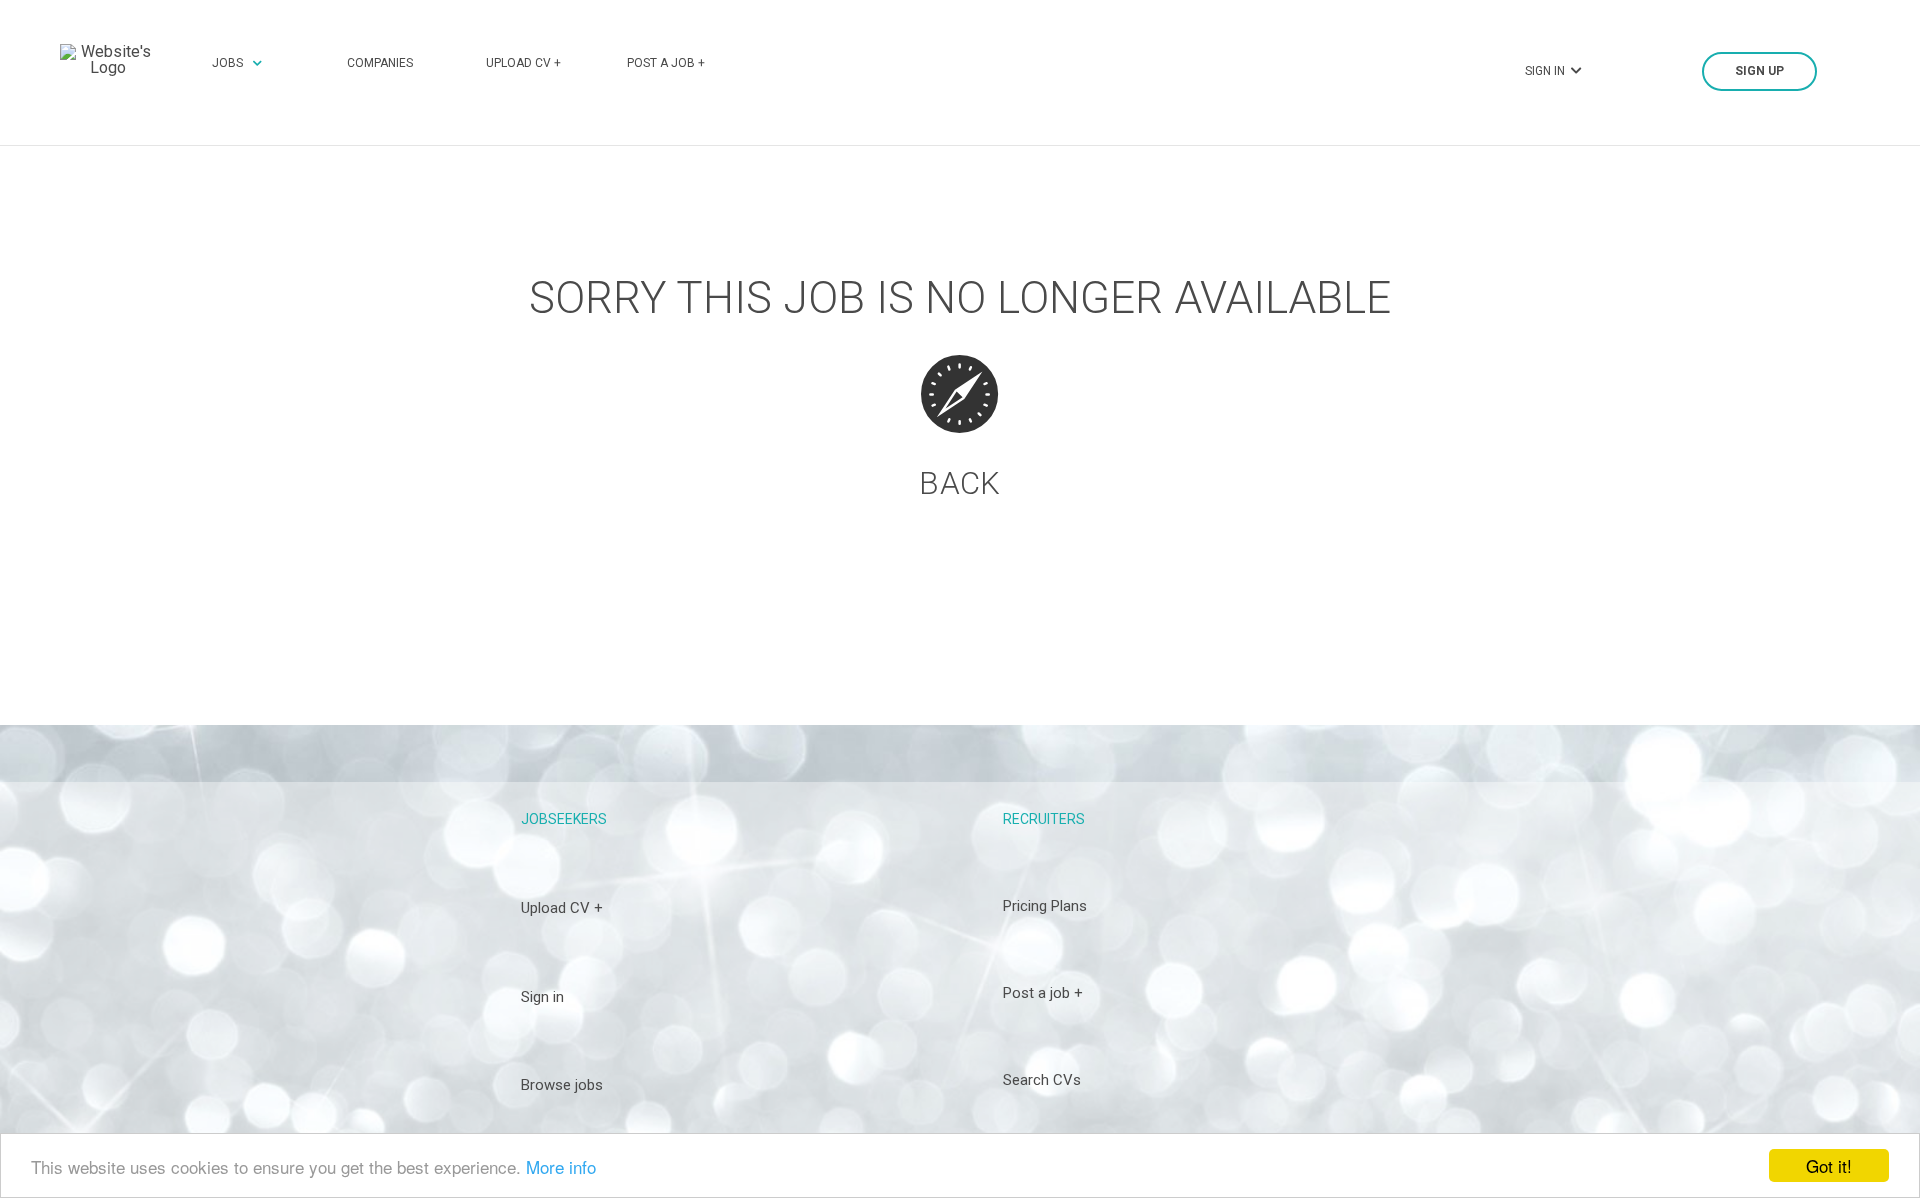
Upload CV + (523, 63)
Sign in (542, 997)
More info (561, 1166)
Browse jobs (562, 1085)
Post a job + (666, 63)
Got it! (1829, 1165)
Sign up (1759, 71)
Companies (380, 63)
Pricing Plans (1045, 906)
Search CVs (1042, 1080)
